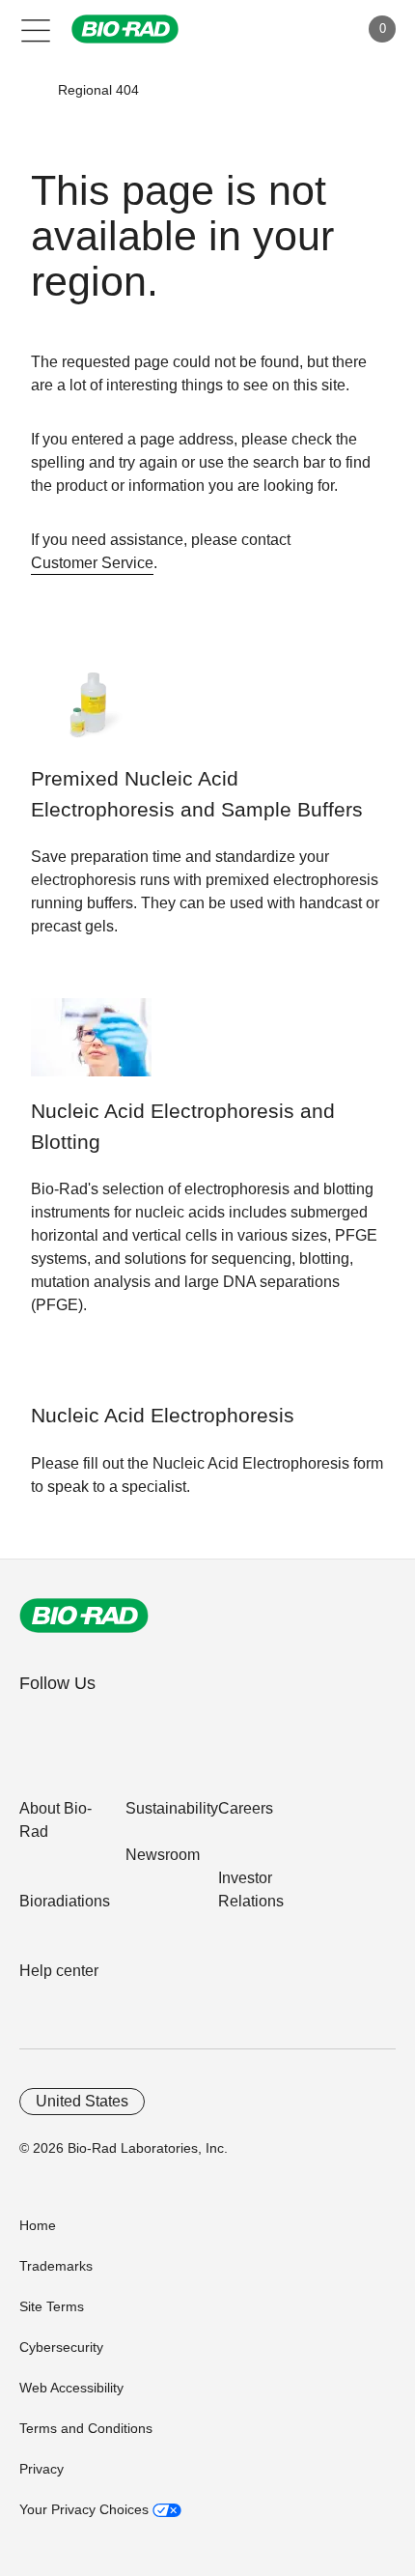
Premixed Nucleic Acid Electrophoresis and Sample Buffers (197, 794)
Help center (59, 1971)
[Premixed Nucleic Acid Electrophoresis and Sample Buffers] (91, 715)
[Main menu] (36, 29)
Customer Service (92, 563)
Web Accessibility (71, 2388)
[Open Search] (276, 29)
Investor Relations (251, 1889)
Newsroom (163, 1855)
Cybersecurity (61, 2347)
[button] (30, 90)
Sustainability (172, 1808)
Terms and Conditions (86, 2428)
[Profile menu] (317, 29)
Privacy (41, 2469)
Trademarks (56, 2266)
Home (38, 2225)
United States (82, 2101)
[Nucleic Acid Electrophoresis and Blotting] (91, 1047)
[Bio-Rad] (84, 1616)
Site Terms (52, 2306)
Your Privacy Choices (86, 2509)
